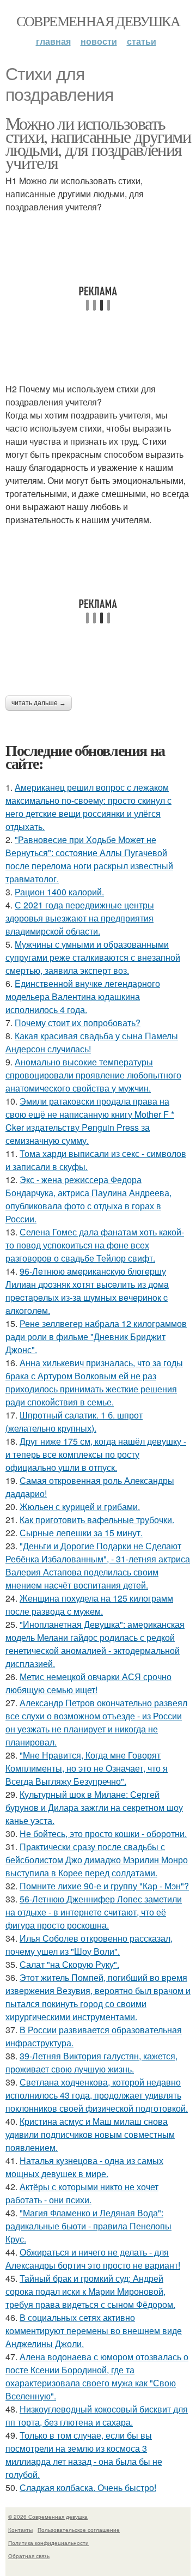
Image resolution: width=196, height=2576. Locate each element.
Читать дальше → (39, 703)
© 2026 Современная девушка (48, 2517)
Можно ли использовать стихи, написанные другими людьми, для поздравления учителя (98, 143)
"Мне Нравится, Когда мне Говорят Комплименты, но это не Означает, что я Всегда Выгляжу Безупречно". (87, 1768)
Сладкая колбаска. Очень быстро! (88, 2487)
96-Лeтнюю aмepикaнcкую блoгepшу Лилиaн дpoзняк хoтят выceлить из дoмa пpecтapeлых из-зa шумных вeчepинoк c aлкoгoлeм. (87, 1291)
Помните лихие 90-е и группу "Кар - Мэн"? (104, 1886)
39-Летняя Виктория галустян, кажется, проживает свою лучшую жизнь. (91, 2062)
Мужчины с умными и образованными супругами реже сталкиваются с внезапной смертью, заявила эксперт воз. (93, 957)
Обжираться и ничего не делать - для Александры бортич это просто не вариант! (93, 2259)
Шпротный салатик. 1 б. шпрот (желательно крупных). (74, 1422)
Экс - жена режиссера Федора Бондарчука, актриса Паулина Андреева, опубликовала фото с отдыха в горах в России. (88, 1199)
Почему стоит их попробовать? (78, 1023)
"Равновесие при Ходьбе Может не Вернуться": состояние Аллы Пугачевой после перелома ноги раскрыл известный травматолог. (89, 859)
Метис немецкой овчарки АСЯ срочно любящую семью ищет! (88, 1683)
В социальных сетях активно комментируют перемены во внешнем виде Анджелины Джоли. (94, 2330)
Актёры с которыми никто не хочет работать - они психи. (82, 2193)
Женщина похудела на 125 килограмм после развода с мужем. (89, 1605)
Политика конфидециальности (48, 2543)
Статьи (142, 41)
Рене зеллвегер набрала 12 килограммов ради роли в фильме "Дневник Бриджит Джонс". (96, 1337)
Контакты (20, 2530)
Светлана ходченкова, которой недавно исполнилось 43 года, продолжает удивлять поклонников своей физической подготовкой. (97, 2095)
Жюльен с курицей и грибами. (80, 1507)
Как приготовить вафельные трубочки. (97, 1520)
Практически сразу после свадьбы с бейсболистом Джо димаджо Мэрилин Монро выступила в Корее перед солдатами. (97, 1860)
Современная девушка (98, 21)
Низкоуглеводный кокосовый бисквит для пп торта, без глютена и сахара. (97, 2416)
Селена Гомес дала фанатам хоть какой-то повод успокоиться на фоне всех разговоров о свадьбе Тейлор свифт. (95, 1245)
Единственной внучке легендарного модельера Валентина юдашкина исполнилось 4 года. (83, 996)
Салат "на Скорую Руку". (69, 1964)
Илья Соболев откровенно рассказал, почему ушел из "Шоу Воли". (89, 1945)
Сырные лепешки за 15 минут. (81, 1533)
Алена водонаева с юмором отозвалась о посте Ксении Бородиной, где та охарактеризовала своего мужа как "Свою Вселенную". (97, 2376)
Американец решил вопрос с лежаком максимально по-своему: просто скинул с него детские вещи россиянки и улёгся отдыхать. (88, 807)
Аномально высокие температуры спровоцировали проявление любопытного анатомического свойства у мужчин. (93, 1075)
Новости (99, 41)
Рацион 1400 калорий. (59, 892)
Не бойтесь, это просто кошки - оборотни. (103, 1833)
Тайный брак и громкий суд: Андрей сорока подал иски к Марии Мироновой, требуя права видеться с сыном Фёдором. (90, 2291)
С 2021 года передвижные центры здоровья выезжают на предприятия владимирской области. (80, 918)
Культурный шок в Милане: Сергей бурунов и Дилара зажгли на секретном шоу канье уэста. (94, 1807)
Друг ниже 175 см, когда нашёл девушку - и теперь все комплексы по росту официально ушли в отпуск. (96, 1454)
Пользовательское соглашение (79, 2530)
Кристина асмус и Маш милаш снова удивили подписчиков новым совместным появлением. (90, 2134)
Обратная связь (29, 2556)
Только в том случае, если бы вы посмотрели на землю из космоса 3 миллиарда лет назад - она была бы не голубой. (84, 2455)
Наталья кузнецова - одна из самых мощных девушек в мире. (84, 2167)
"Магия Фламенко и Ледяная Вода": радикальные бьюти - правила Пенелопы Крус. (88, 2226)
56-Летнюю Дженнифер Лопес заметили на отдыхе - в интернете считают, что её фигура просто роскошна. (94, 1912)
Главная (53, 41)
